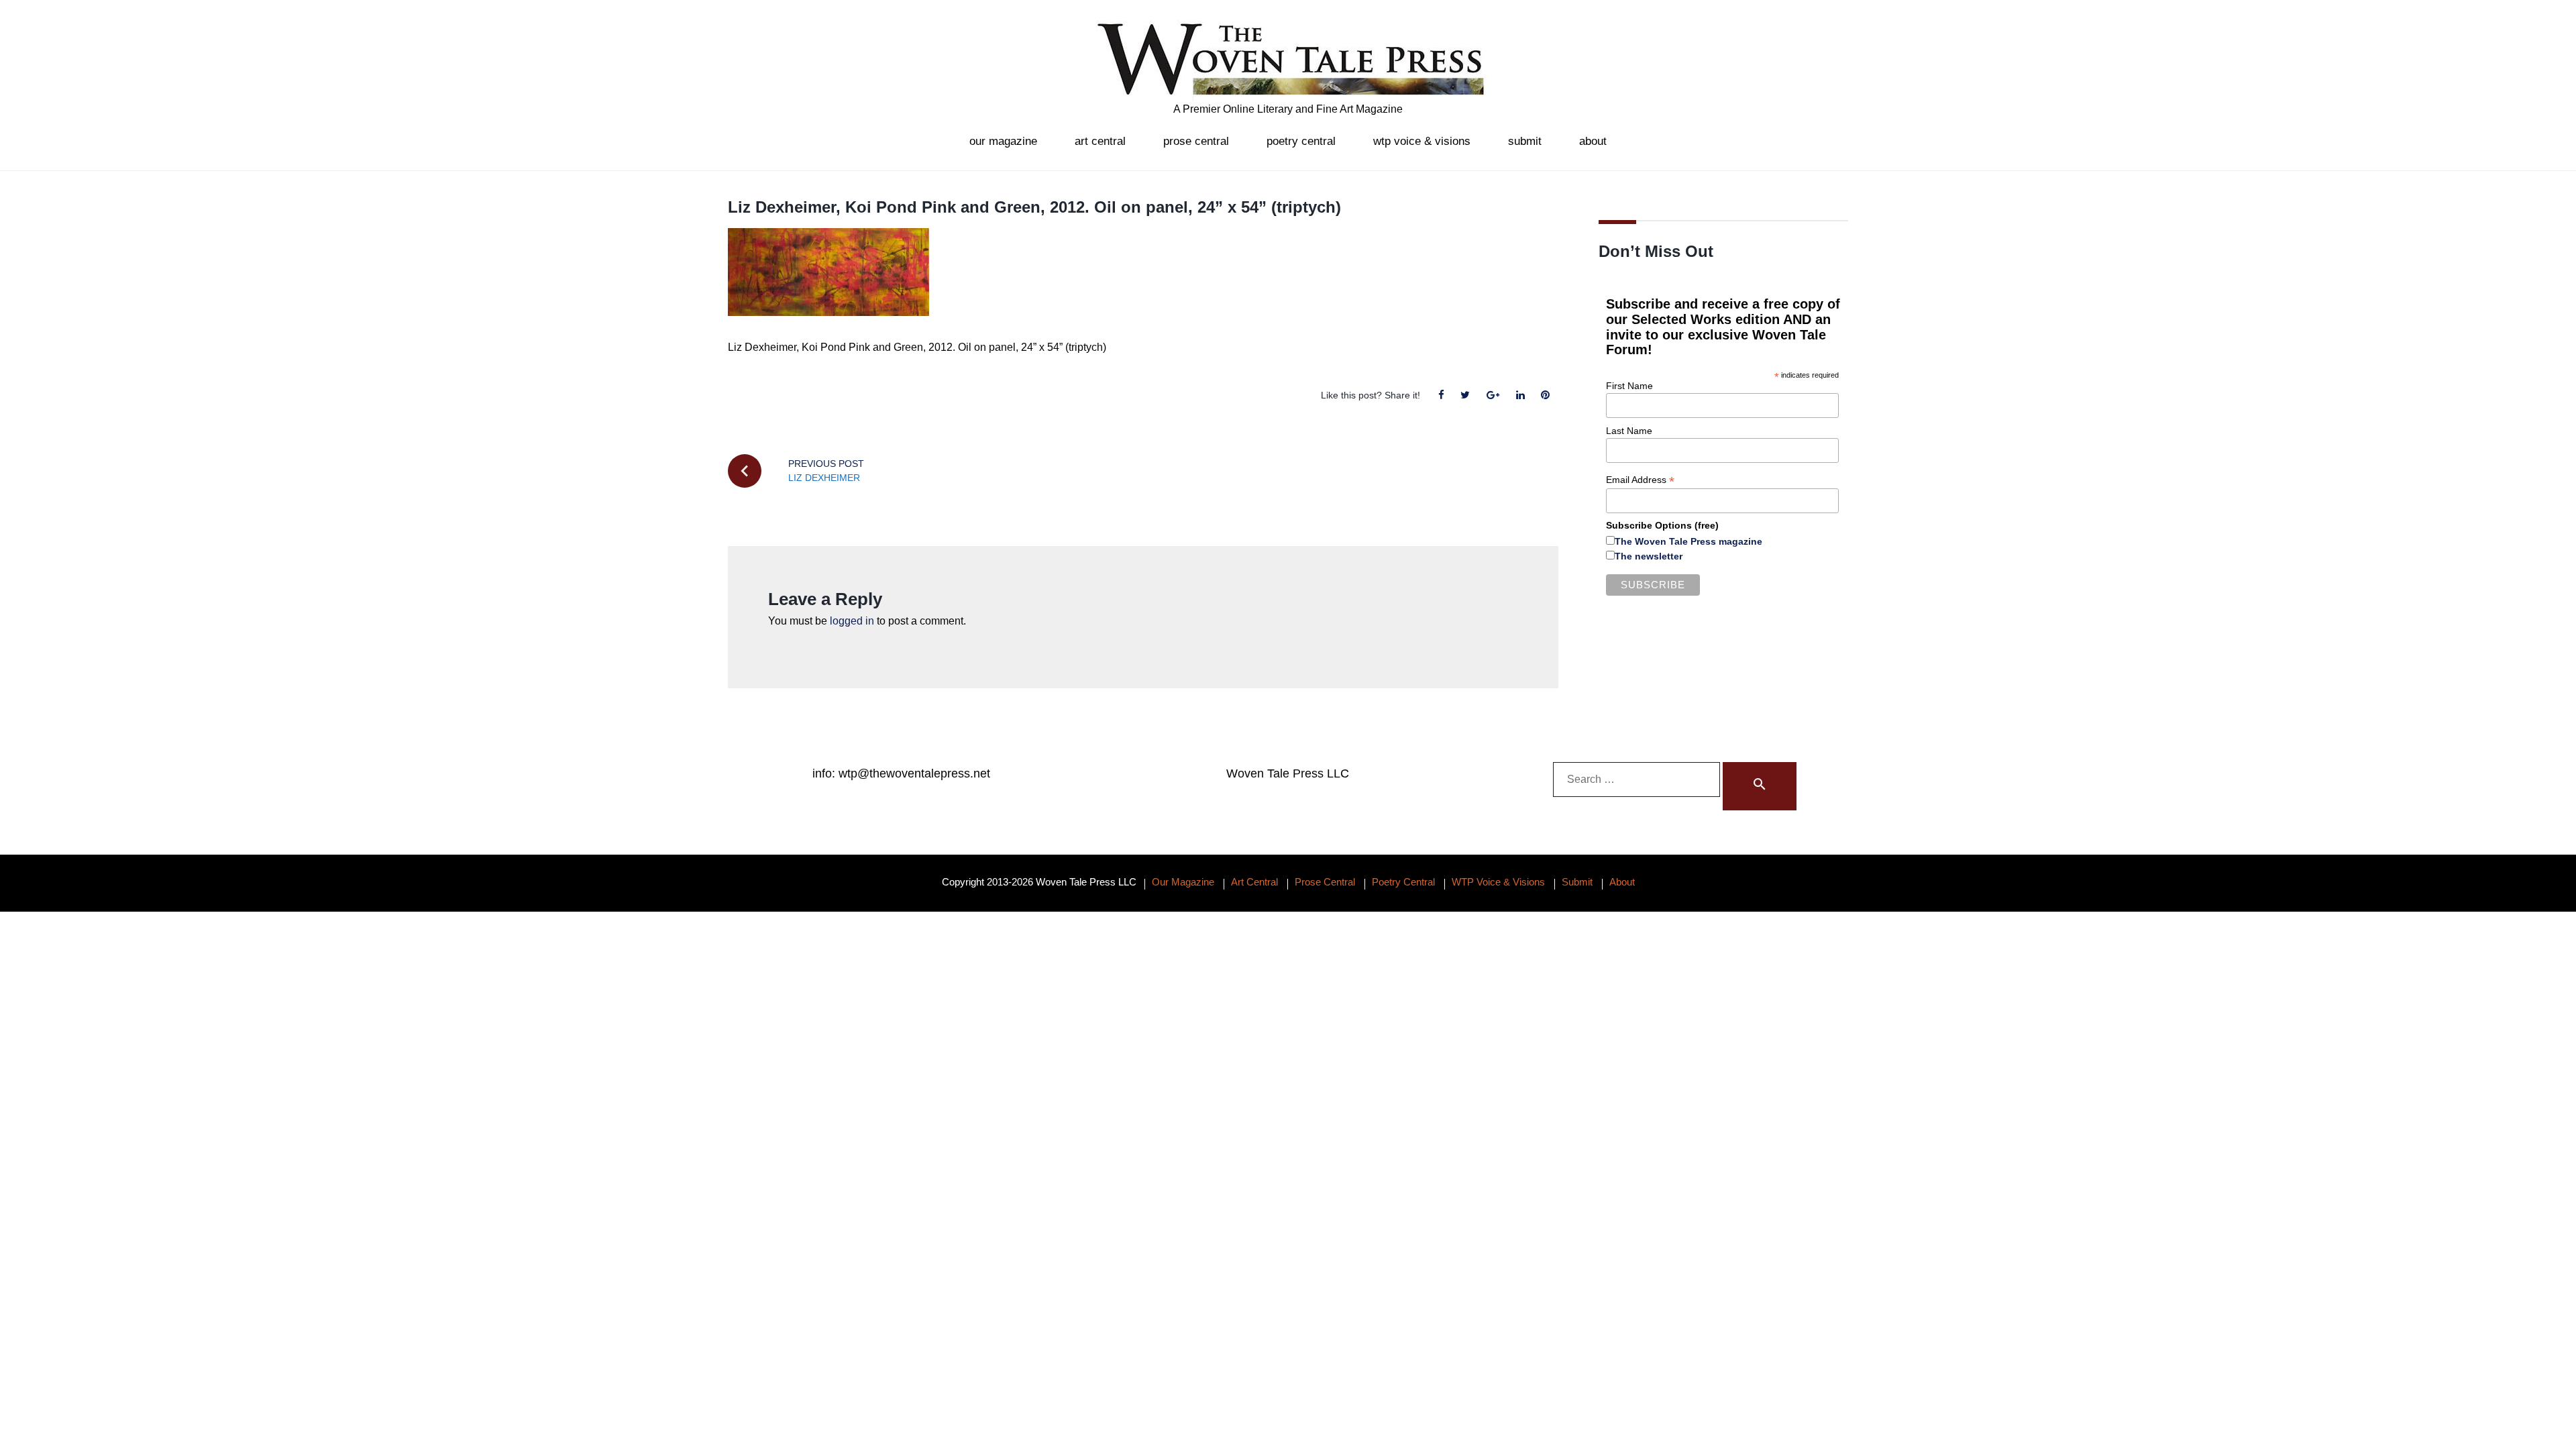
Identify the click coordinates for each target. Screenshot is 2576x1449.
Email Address (1640, 480)
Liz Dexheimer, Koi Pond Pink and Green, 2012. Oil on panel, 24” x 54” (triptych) (1034, 207)
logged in (852, 621)
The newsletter (1649, 556)
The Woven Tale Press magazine (1688, 541)
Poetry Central (1301, 141)
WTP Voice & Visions (1422, 141)
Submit (1525, 141)
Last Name (1629, 431)
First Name (1629, 386)
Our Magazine (1003, 141)
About (1593, 141)
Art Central (1100, 141)
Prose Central (1196, 141)
